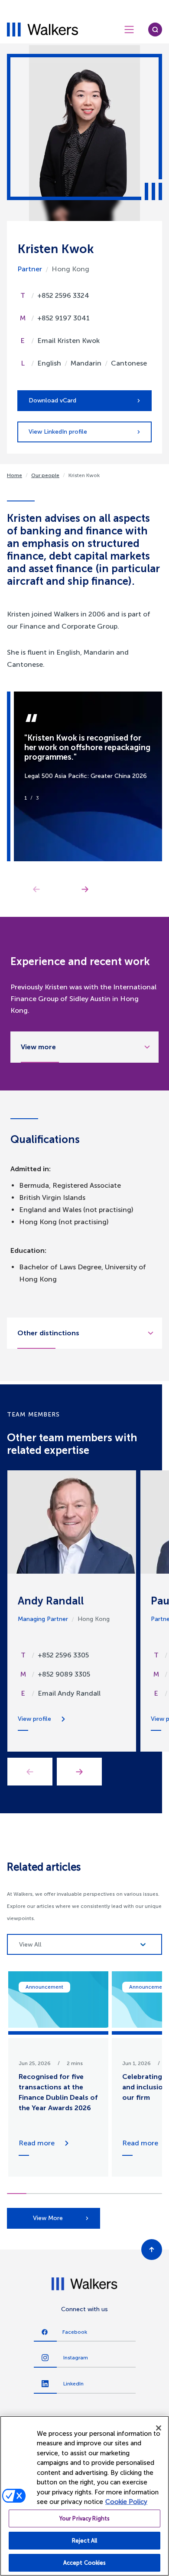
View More (48, 2218)
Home (15, 475)
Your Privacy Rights (84, 2518)
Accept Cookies (85, 2563)
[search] (155, 30)
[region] (84, 2496)
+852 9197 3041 (63, 318)
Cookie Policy (126, 2502)
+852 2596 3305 (63, 1655)
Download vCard (52, 400)
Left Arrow (36, 889)
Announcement (44, 1987)
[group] (58, 2074)
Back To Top (152, 2250)
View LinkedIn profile (58, 432)
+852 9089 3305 (64, 1674)
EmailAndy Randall (69, 1693)
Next (79, 1772)
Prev (30, 1772)
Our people (45, 475)
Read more (37, 2143)
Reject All (84, 2541)
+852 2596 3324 (63, 295)
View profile (34, 1719)
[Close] (159, 2428)
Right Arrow (85, 889)
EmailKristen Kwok (68, 341)
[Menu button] (129, 30)
